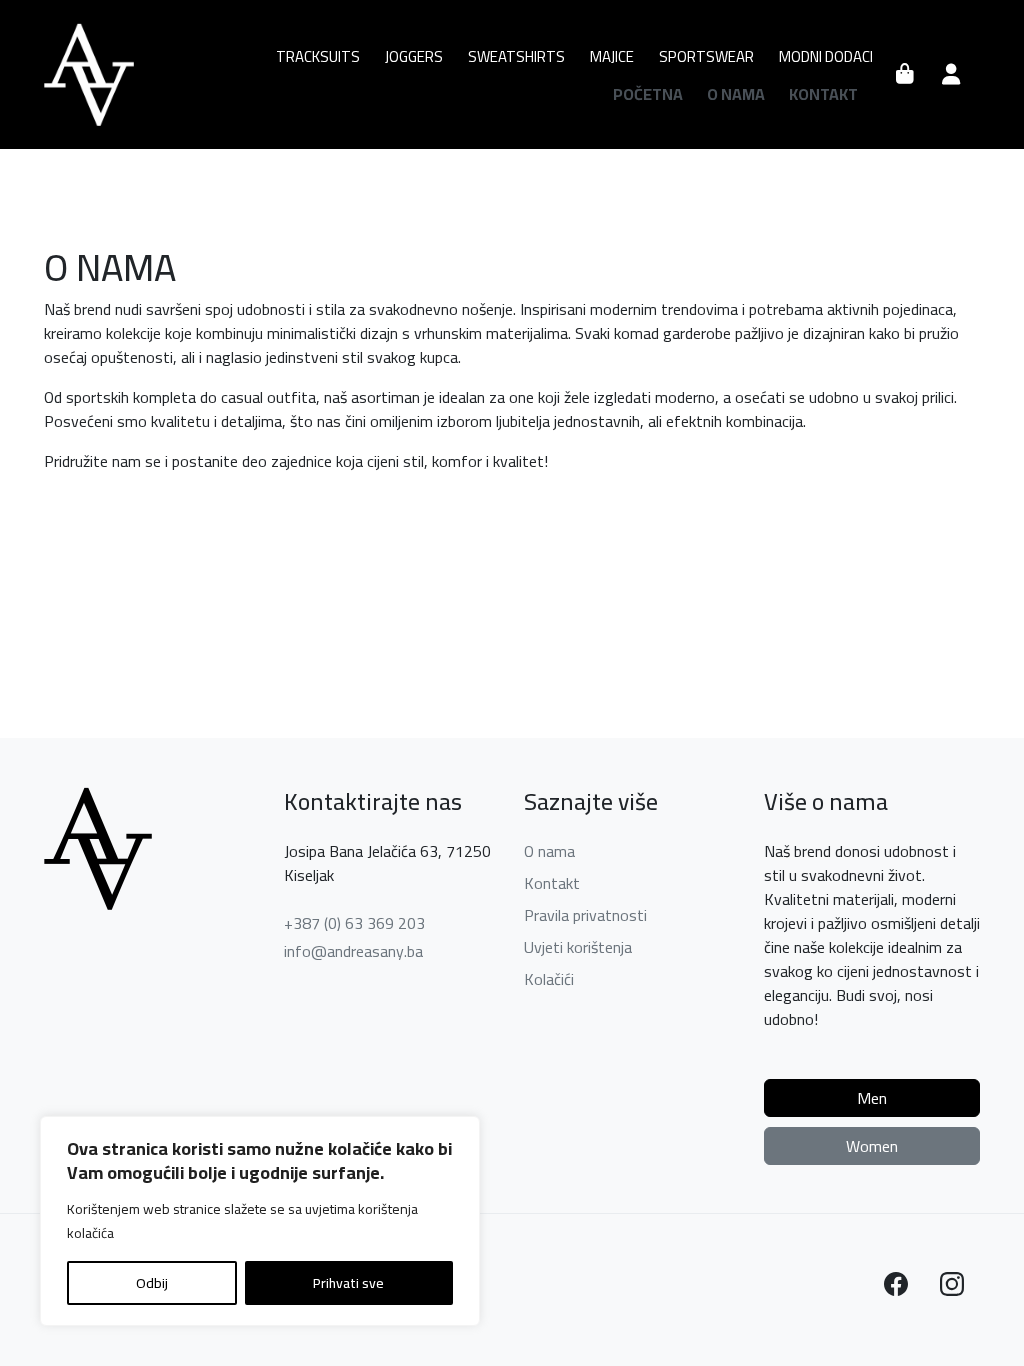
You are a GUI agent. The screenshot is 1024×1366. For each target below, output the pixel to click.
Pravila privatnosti (585, 915)
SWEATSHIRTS (516, 56)
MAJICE (612, 56)
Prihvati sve (348, 1283)
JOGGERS (414, 56)
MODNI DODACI (826, 56)
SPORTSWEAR (706, 56)
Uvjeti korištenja (578, 947)
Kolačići (549, 979)
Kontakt (823, 94)
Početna (648, 94)
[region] (260, 1221)
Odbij (152, 1283)
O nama (736, 94)
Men (872, 1098)
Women (872, 1146)
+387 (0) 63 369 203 (354, 923)
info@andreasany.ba (353, 951)
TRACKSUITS (318, 56)
